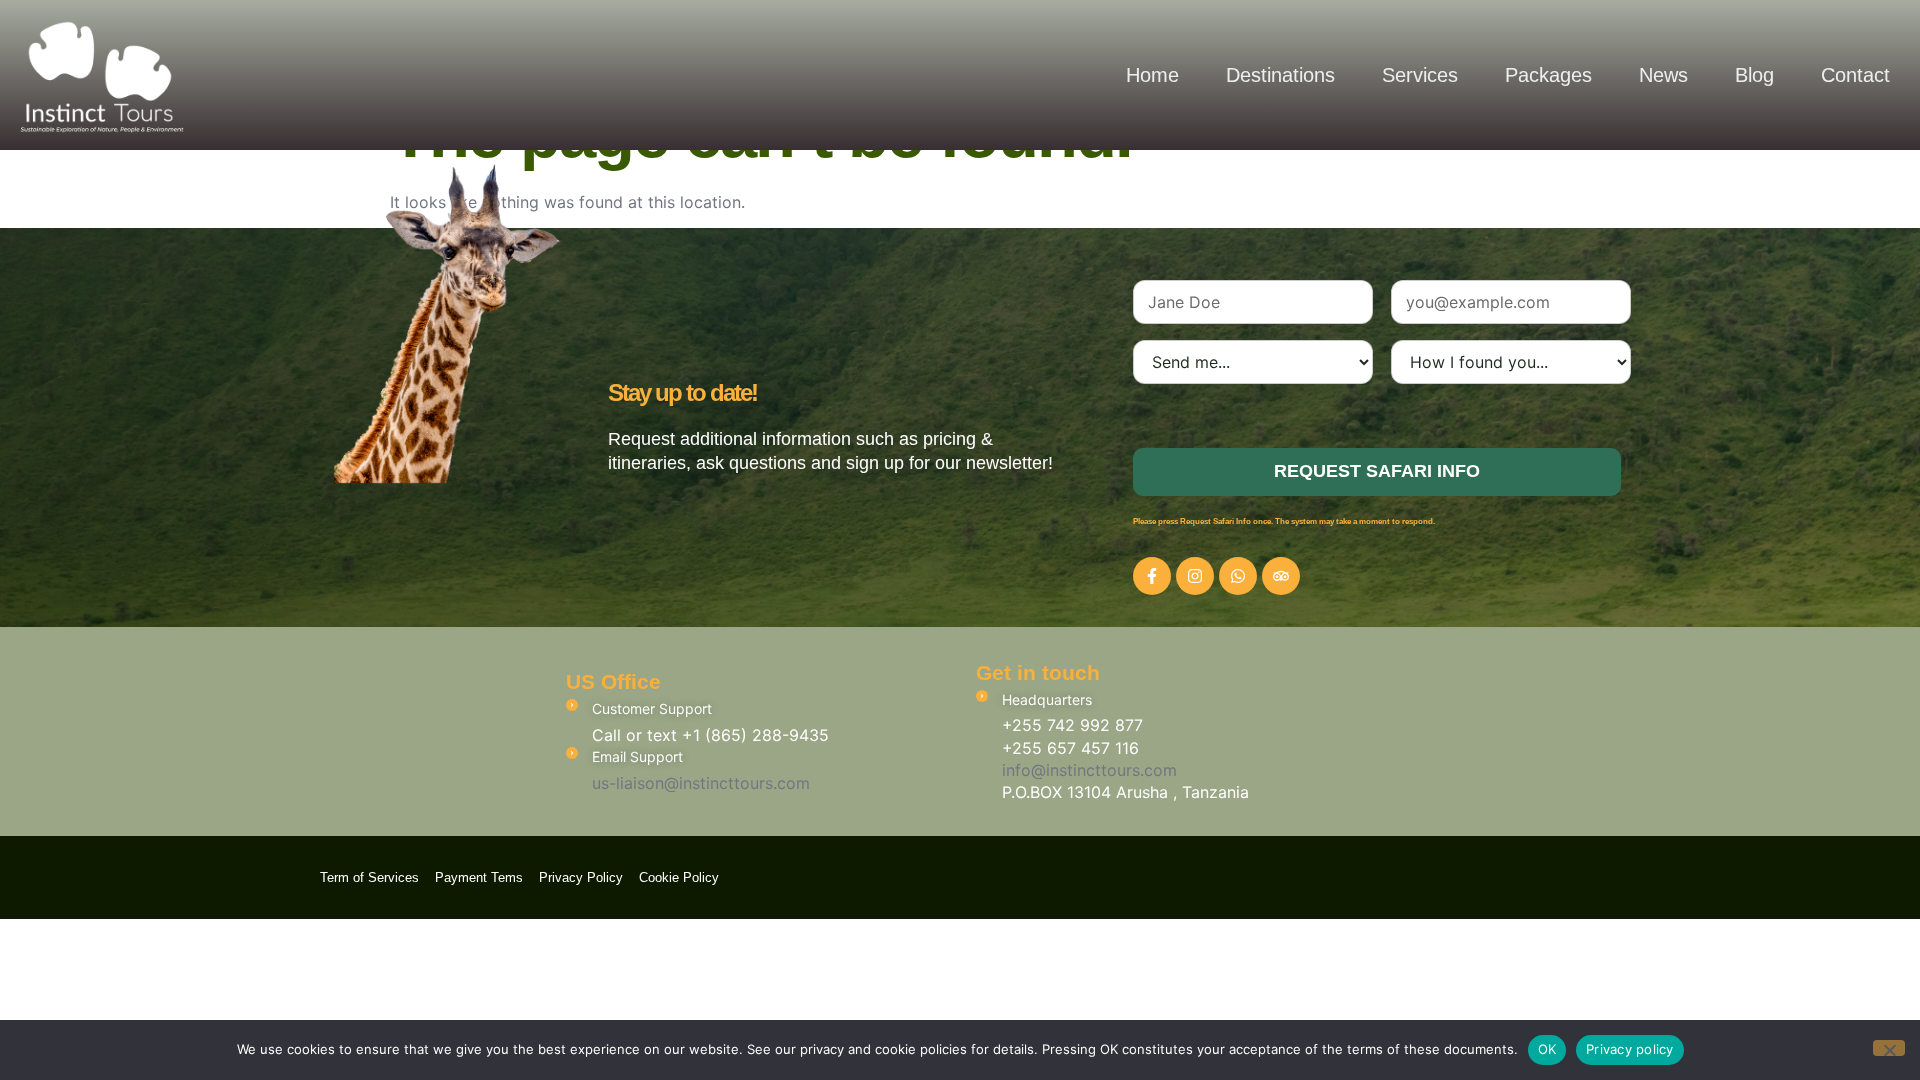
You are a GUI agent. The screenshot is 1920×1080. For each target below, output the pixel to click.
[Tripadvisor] (1281, 576)
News (1663, 75)
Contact (1855, 75)
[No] (1889, 1048)
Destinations (1280, 75)
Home (1152, 75)
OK (1547, 1049)
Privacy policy (1630, 1049)
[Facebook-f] (1152, 576)
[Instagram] (1195, 576)
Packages (1548, 75)
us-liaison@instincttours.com (701, 783)
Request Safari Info (1377, 471)
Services (1420, 75)
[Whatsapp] (1238, 576)
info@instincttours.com (1089, 770)
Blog (1754, 75)
